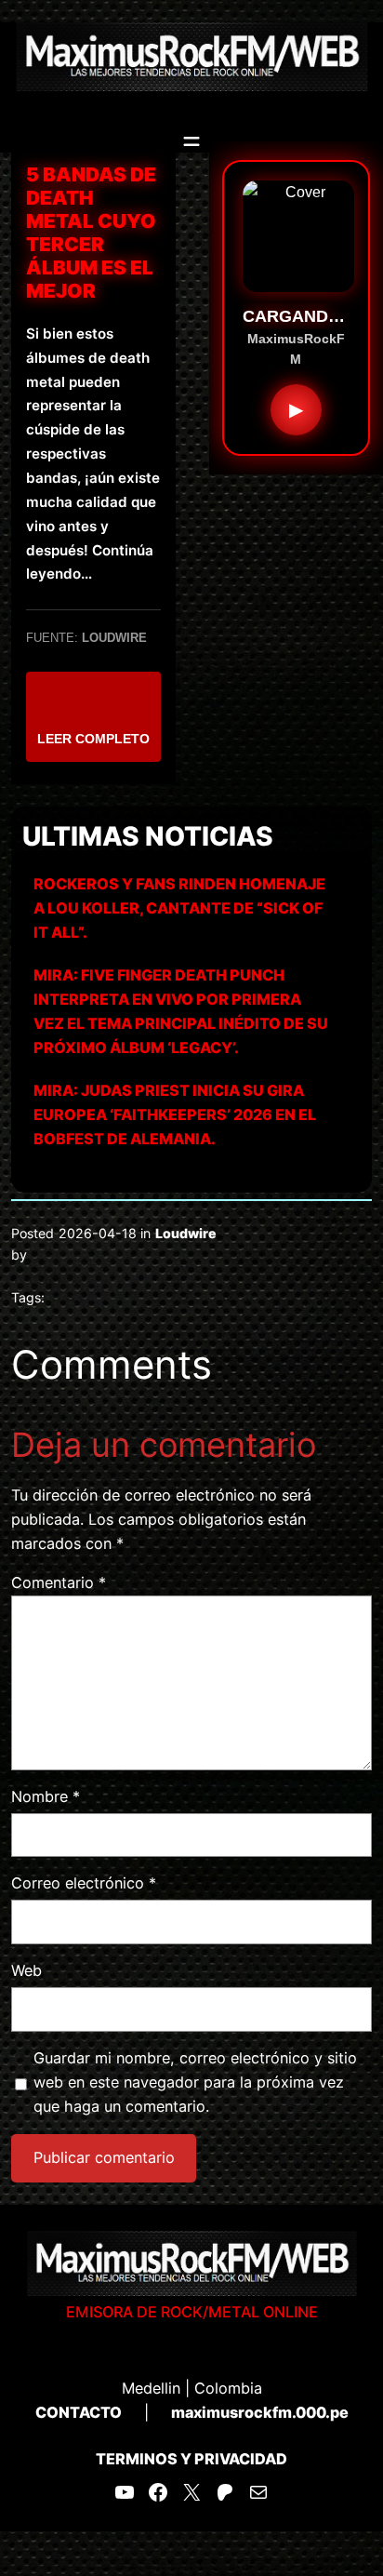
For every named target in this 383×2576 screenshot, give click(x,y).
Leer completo (93, 739)
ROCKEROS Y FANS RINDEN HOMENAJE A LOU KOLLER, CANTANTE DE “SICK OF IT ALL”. (179, 908)
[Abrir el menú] (191, 141)
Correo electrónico (84, 1883)
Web (26, 1970)
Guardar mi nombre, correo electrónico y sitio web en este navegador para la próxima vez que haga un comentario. (195, 2082)
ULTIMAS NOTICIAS (148, 836)
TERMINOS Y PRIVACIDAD (191, 2459)
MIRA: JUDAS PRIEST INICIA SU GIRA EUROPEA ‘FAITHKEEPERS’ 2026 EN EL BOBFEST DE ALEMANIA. (175, 1114)
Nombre (46, 1796)
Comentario (59, 1582)
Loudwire (186, 1233)
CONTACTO (79, 2412)
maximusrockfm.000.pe (260, 2412)
